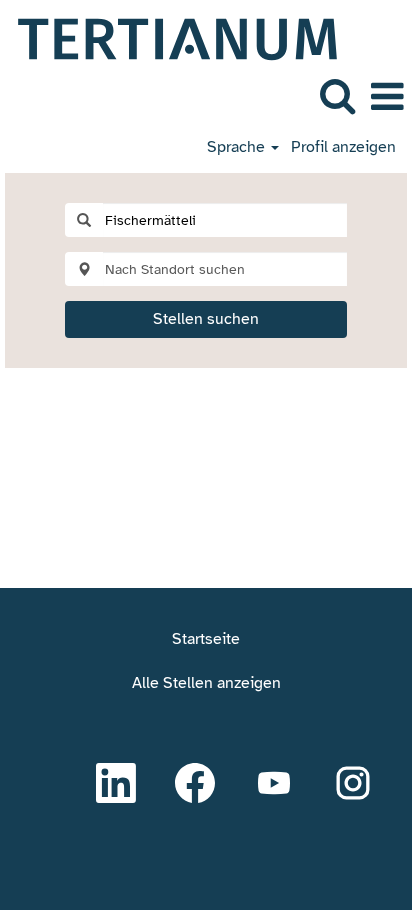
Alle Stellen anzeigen (206, 683)
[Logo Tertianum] (170, 38)
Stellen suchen (206, 319)
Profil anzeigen (343, 147)
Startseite (206, 639)
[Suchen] (337, 96)
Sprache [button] (238, 147)
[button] (387, 97)
